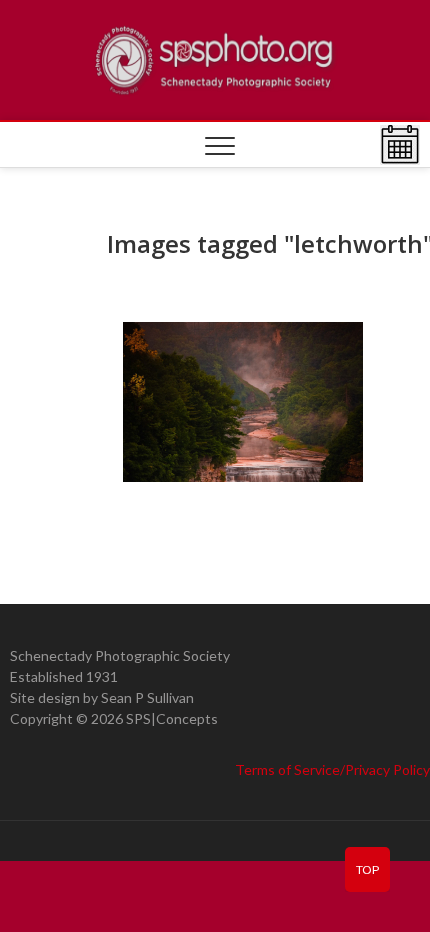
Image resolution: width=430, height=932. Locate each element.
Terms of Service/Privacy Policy (332, 769)
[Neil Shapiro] (243, 402)
